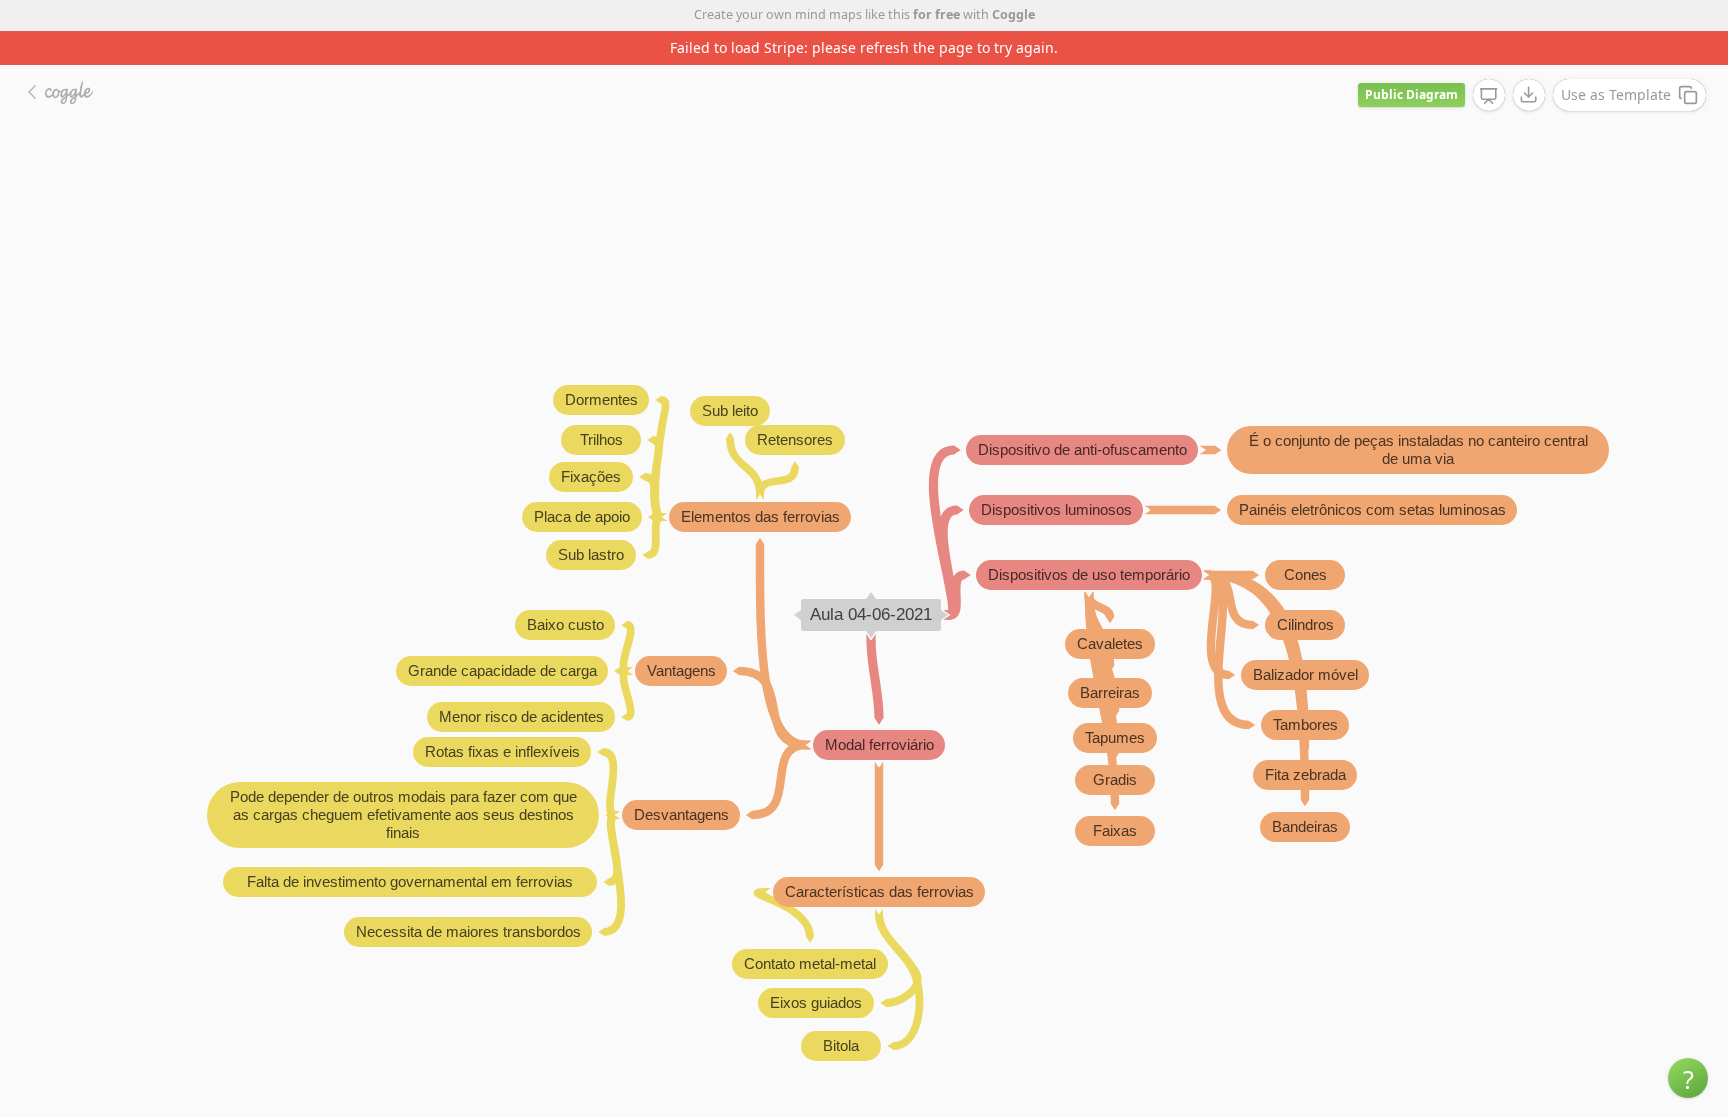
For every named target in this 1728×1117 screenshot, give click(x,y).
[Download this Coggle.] (1529, 95)
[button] (1688, 1078)
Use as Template (1616, 94)
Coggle (1013, 14)
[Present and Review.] (1489, 96)
